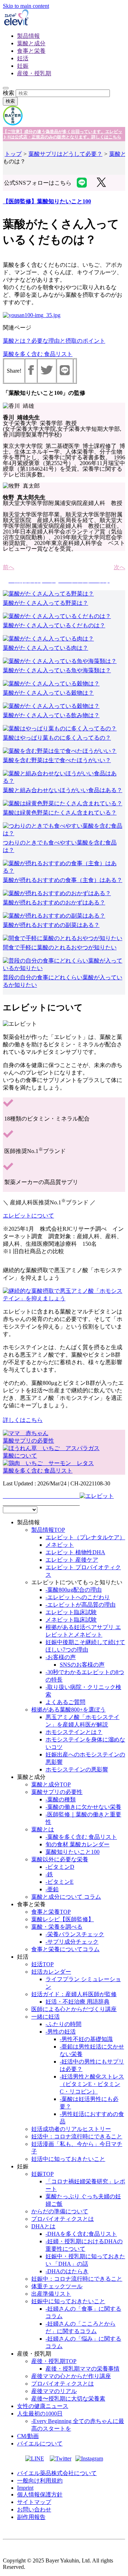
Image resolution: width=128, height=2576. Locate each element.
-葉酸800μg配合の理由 (74, 1590)
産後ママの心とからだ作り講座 (71, 2376)
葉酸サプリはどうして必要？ (65, 154)
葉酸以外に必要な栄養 (60, 1859)
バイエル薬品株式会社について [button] (57, 2473)
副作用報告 (31, 2517)
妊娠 (23, 66)
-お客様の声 (61, 1657)
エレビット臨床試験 (71, 1612)
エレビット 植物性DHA (75, 1552)
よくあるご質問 (65, 1702)
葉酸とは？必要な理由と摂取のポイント (54, 341)
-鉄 (49, 1874)
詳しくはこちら (23, 1420)
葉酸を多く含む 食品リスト (38, 354)
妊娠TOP (42, 2174)
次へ (119, 567)
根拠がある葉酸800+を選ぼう (68, 1710)
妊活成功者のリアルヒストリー (71, 2129)
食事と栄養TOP (51, 1912)
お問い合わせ (34, 2509)
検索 (9, 93)
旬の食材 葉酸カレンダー (78, 1844)
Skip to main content (26, 6)
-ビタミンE (60, 1882)
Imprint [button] (25, 2488)
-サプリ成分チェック (72, 1942)
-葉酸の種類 (61, 1799)
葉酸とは (43, 1829)
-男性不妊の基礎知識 (86, 2039)
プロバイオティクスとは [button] (63, 2219)
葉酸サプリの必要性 (57, 1792)
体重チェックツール (57, 2286)
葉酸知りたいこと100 (73, 1852)
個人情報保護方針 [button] (40, 2495)
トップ (13, 154)
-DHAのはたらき (67, 2271)
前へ (9, 567)
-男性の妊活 (61, 2032)
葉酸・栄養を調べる (57, 1927)
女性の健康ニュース (43, 2406)
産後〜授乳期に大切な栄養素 (68, 2399)
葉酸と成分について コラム (66, 1897)
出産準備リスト (51, 2294)
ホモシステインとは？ (74, 1732)
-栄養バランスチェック (75, 1934)
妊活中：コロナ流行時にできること (77, 2136)
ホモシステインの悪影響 (77, 1769)
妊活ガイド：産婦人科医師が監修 (74, 1994)
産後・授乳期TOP (54, 2361)
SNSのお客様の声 (82, 1665)
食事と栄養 (31, 51)
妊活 (23, 58)
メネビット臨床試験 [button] (71, 1620)
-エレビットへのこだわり (78, 1597)
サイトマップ (34, 2502)
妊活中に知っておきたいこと (68, 2159)
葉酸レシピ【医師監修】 (63, 1919)
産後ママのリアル (54, 2391)
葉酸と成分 (31, 43)
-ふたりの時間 (63, 2024)
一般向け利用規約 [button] (40, 2481)
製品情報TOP (48, 1530)
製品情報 (28, 36)
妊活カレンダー (51, 1972)
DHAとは (43, 2226)
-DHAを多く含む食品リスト (81, 2234)
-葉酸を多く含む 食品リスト (81, 1837)
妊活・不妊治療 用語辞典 (78, 2002)
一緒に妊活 (46, 2017)
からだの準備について (60, 2211)
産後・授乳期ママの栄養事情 (82, 2369)
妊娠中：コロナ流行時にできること (77, 2279)
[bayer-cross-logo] (13, 124)
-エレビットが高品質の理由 (81, 1605)
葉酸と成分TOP (51, 1784)
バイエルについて (40, 2444)
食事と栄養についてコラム (65, 1949)
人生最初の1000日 (40, 2414)
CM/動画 (28, 2436)
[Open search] (6, 88)
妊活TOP (42, 1964)
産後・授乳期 (34, 73)
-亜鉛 (52, 1889)
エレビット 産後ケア (72, 1560)
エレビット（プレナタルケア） (85, 1537)
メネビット (60, 1545)
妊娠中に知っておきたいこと (68, 2301)
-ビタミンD (60, 1867)
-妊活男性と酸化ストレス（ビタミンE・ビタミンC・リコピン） (92, 2084)
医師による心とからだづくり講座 (74, 2009)
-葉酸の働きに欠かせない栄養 (83, 1807)
